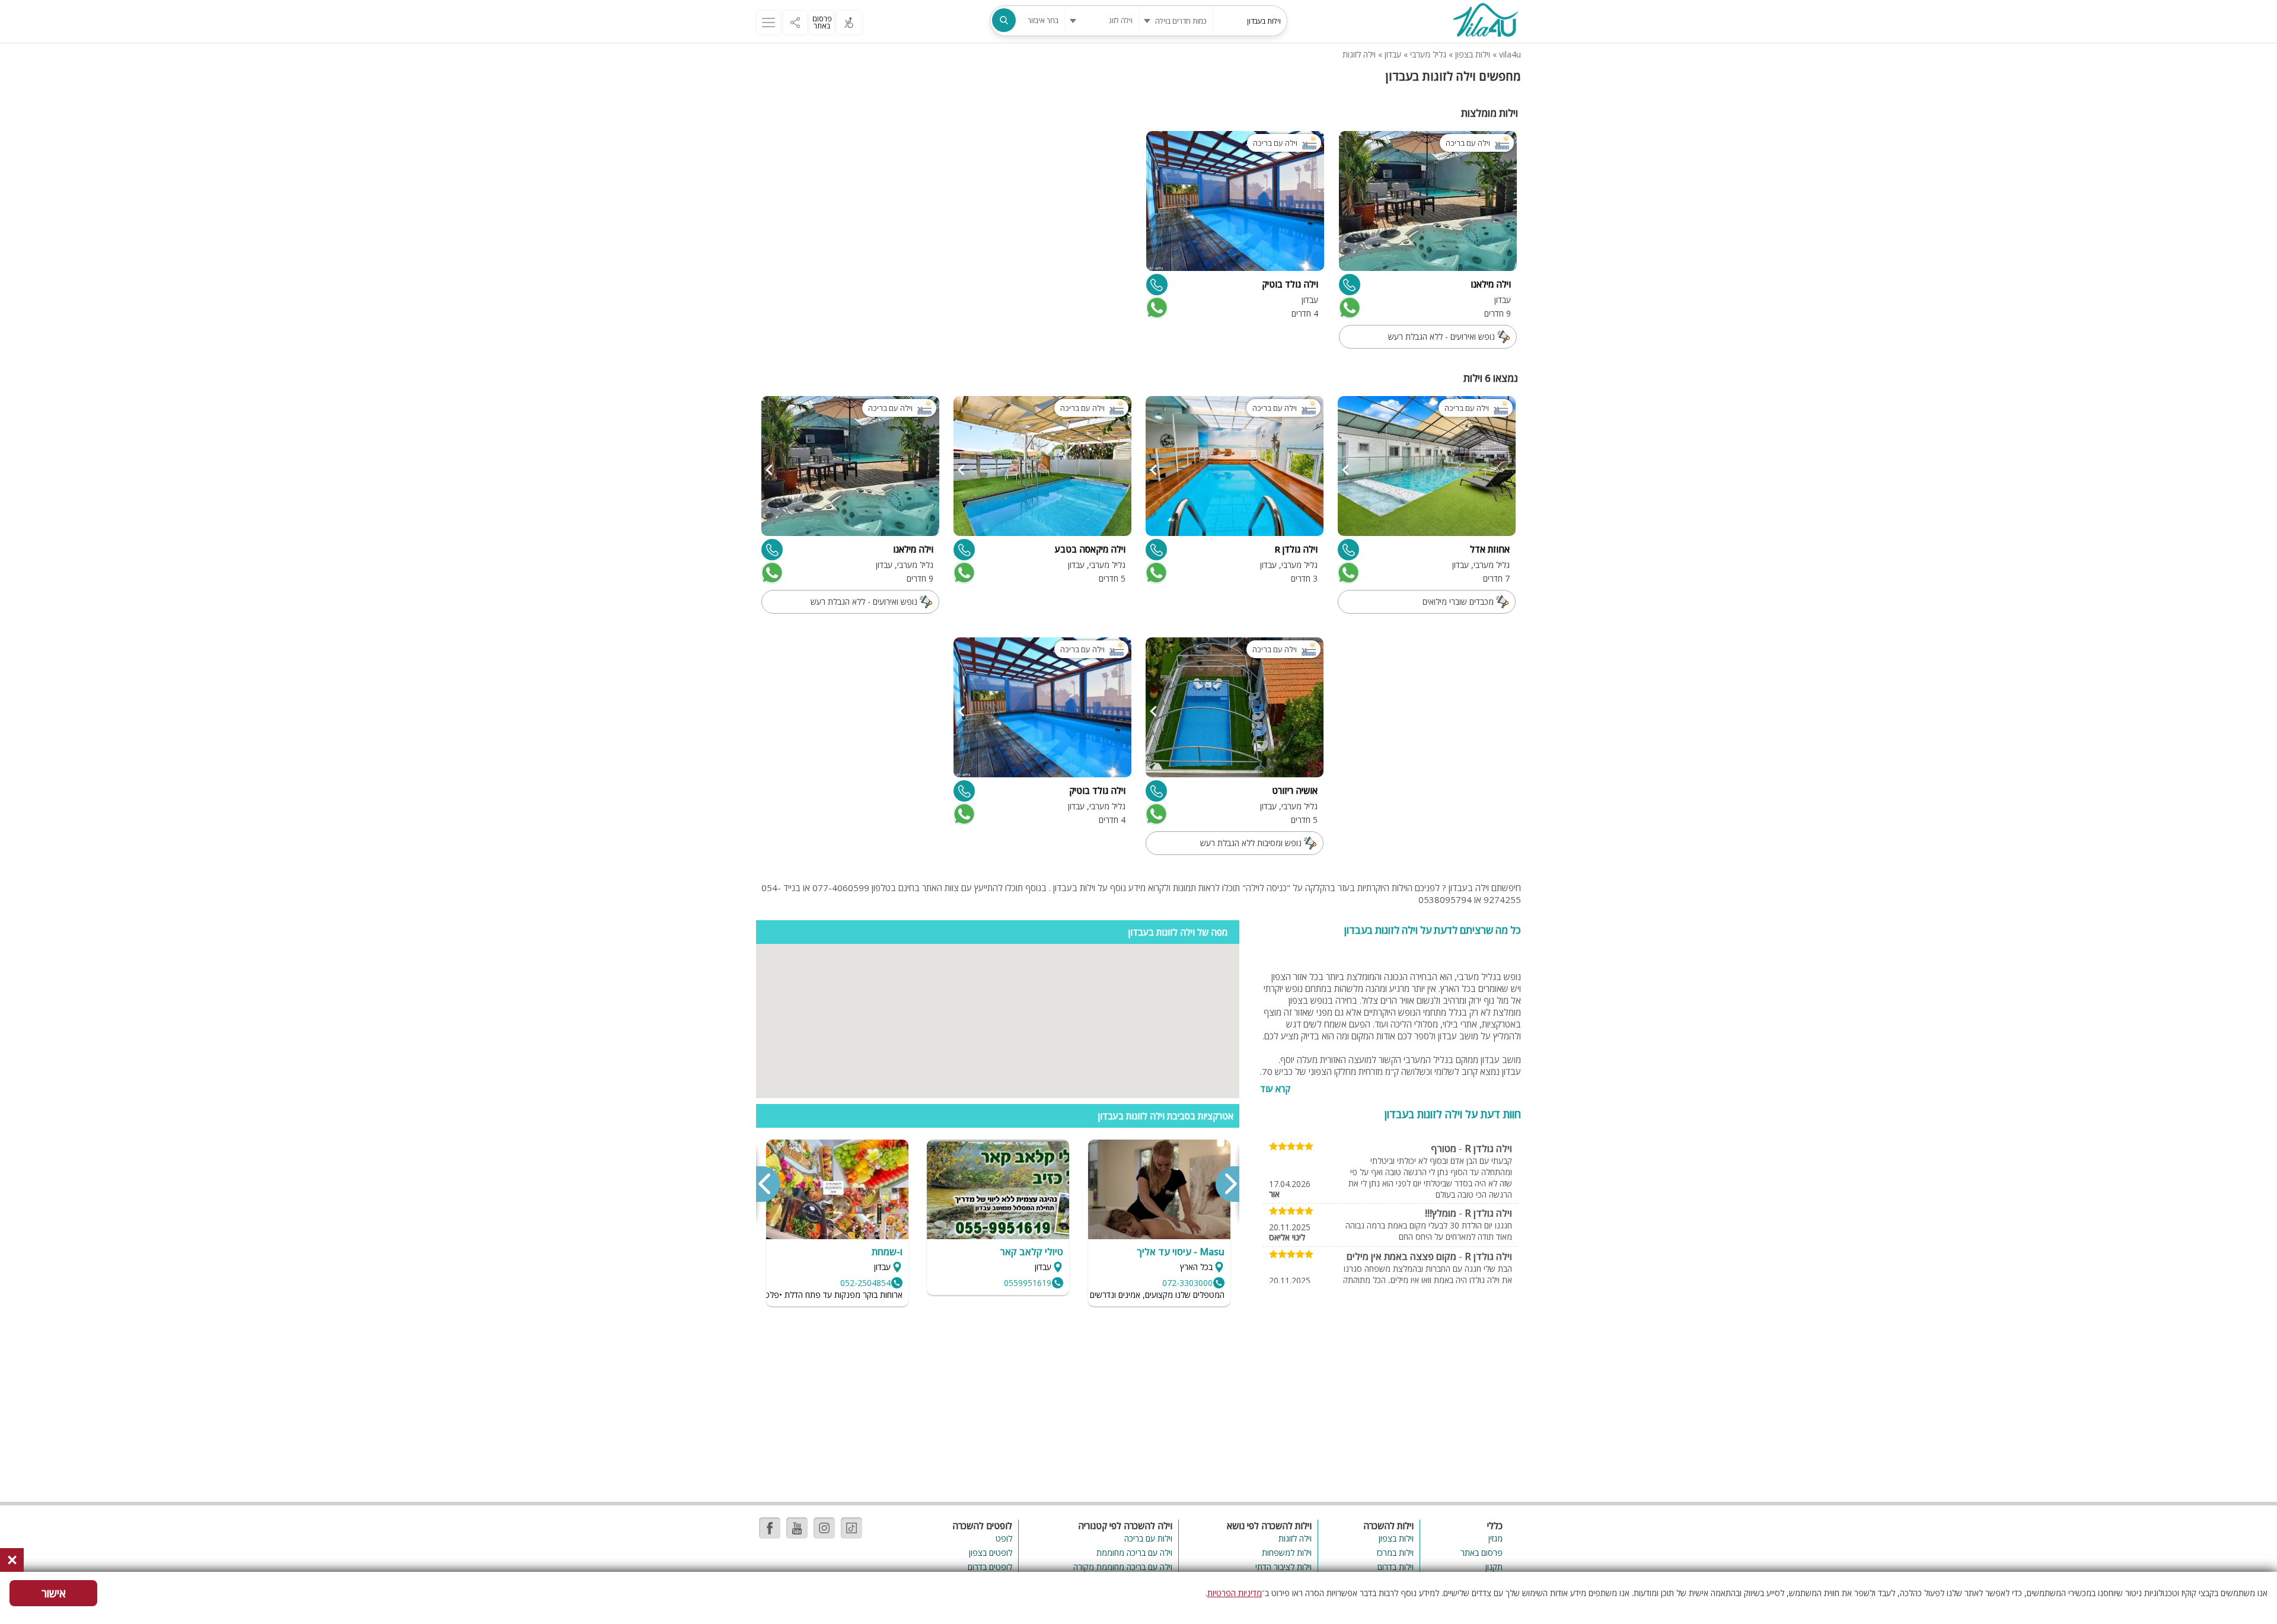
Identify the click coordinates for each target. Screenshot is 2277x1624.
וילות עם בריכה (1148, 1538)
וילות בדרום (1396, 1567)
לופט (1004, 1538)
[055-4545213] (1156, 550)
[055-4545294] (1157, 285)
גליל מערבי (1428, 54)
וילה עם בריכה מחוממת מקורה (1122, 1567)
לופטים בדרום (990, 1567)
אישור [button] (54, 1593)
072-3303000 (1187, 1283)
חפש (1004, 20)
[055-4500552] (1350, 285)
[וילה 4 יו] (1485, 21)
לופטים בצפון (991, 1553)
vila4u (1510, 54)
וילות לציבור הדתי (1283, 1567)
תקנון (1494, 1567)
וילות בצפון (1473, 54)
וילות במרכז (1395, 1553)
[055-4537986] (1348, 550)
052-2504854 (865, 1283)
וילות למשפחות (1287, 1553)
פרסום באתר (822, 22)
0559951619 (1028, 1283)
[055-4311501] (1156, 791)
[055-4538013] (964, 550)
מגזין (1495, 1538)
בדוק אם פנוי (1348, 308)
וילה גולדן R (1488, 1148)
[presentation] (1227, 1184)
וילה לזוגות (1359, 54)
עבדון (1393, 54)
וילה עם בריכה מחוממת (1134, 1553)
